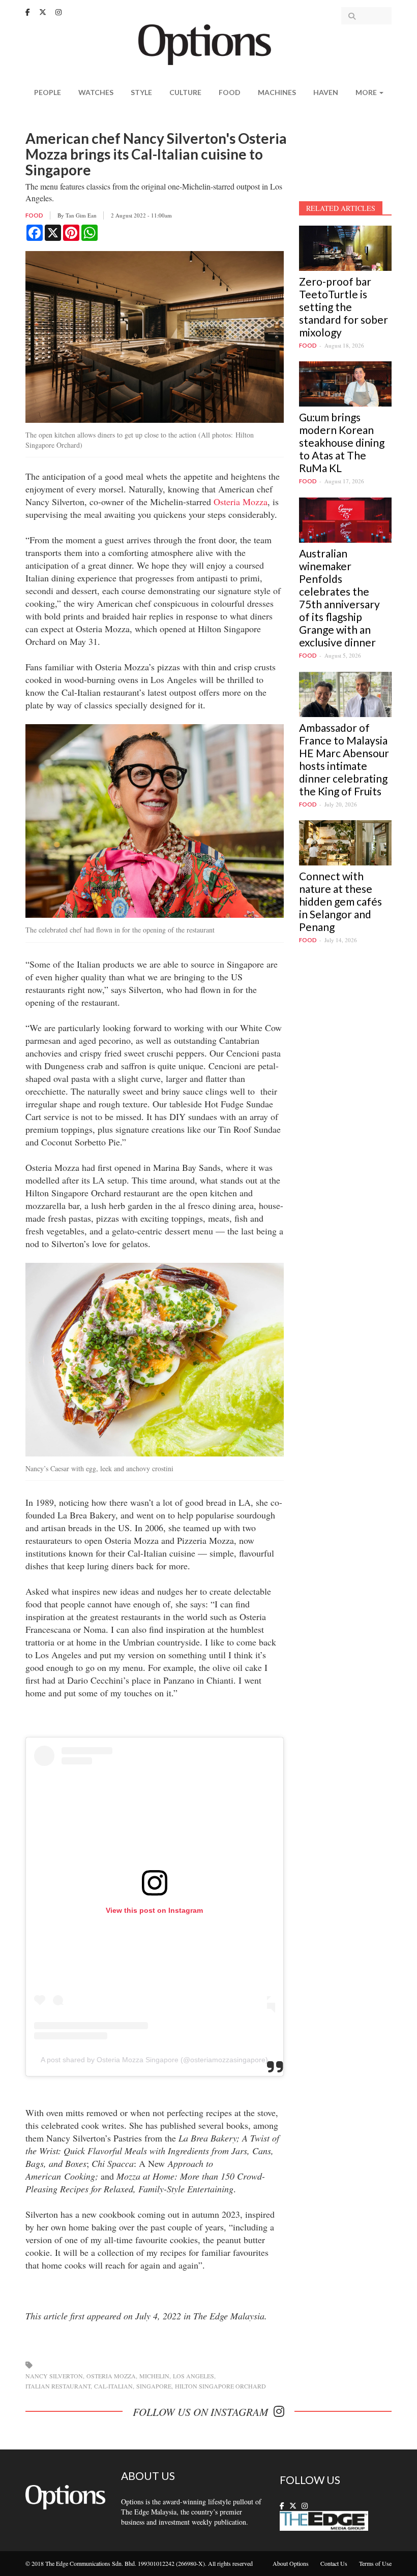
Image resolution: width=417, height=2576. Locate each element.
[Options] (209, 43)
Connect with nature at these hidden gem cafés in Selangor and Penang (340, 901)
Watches (96, 92)
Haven (326, 92)
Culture (185, 92)
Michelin (154, 2376)
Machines (277, 92)
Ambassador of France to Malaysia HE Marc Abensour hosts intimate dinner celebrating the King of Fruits (344, 759)
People (48, 92)
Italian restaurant (58, 2386)
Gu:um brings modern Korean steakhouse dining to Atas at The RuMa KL (342, 442)
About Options (291, 2563)
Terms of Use (375, 2563)
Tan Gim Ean (81, 215)
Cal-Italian (113, 2386)
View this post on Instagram (154, 1910)
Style (141, 92)
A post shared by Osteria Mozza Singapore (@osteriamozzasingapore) (154, 2060)
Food (230, 92)
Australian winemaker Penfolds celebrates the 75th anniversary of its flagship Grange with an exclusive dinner (339, 598)
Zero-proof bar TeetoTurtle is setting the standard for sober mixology (344, 307)
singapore (154, 2386)
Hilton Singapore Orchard (220, 2386)
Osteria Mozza (241, 502)
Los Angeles (193, 2376)
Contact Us (334, 2563)
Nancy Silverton (54, 2376)
